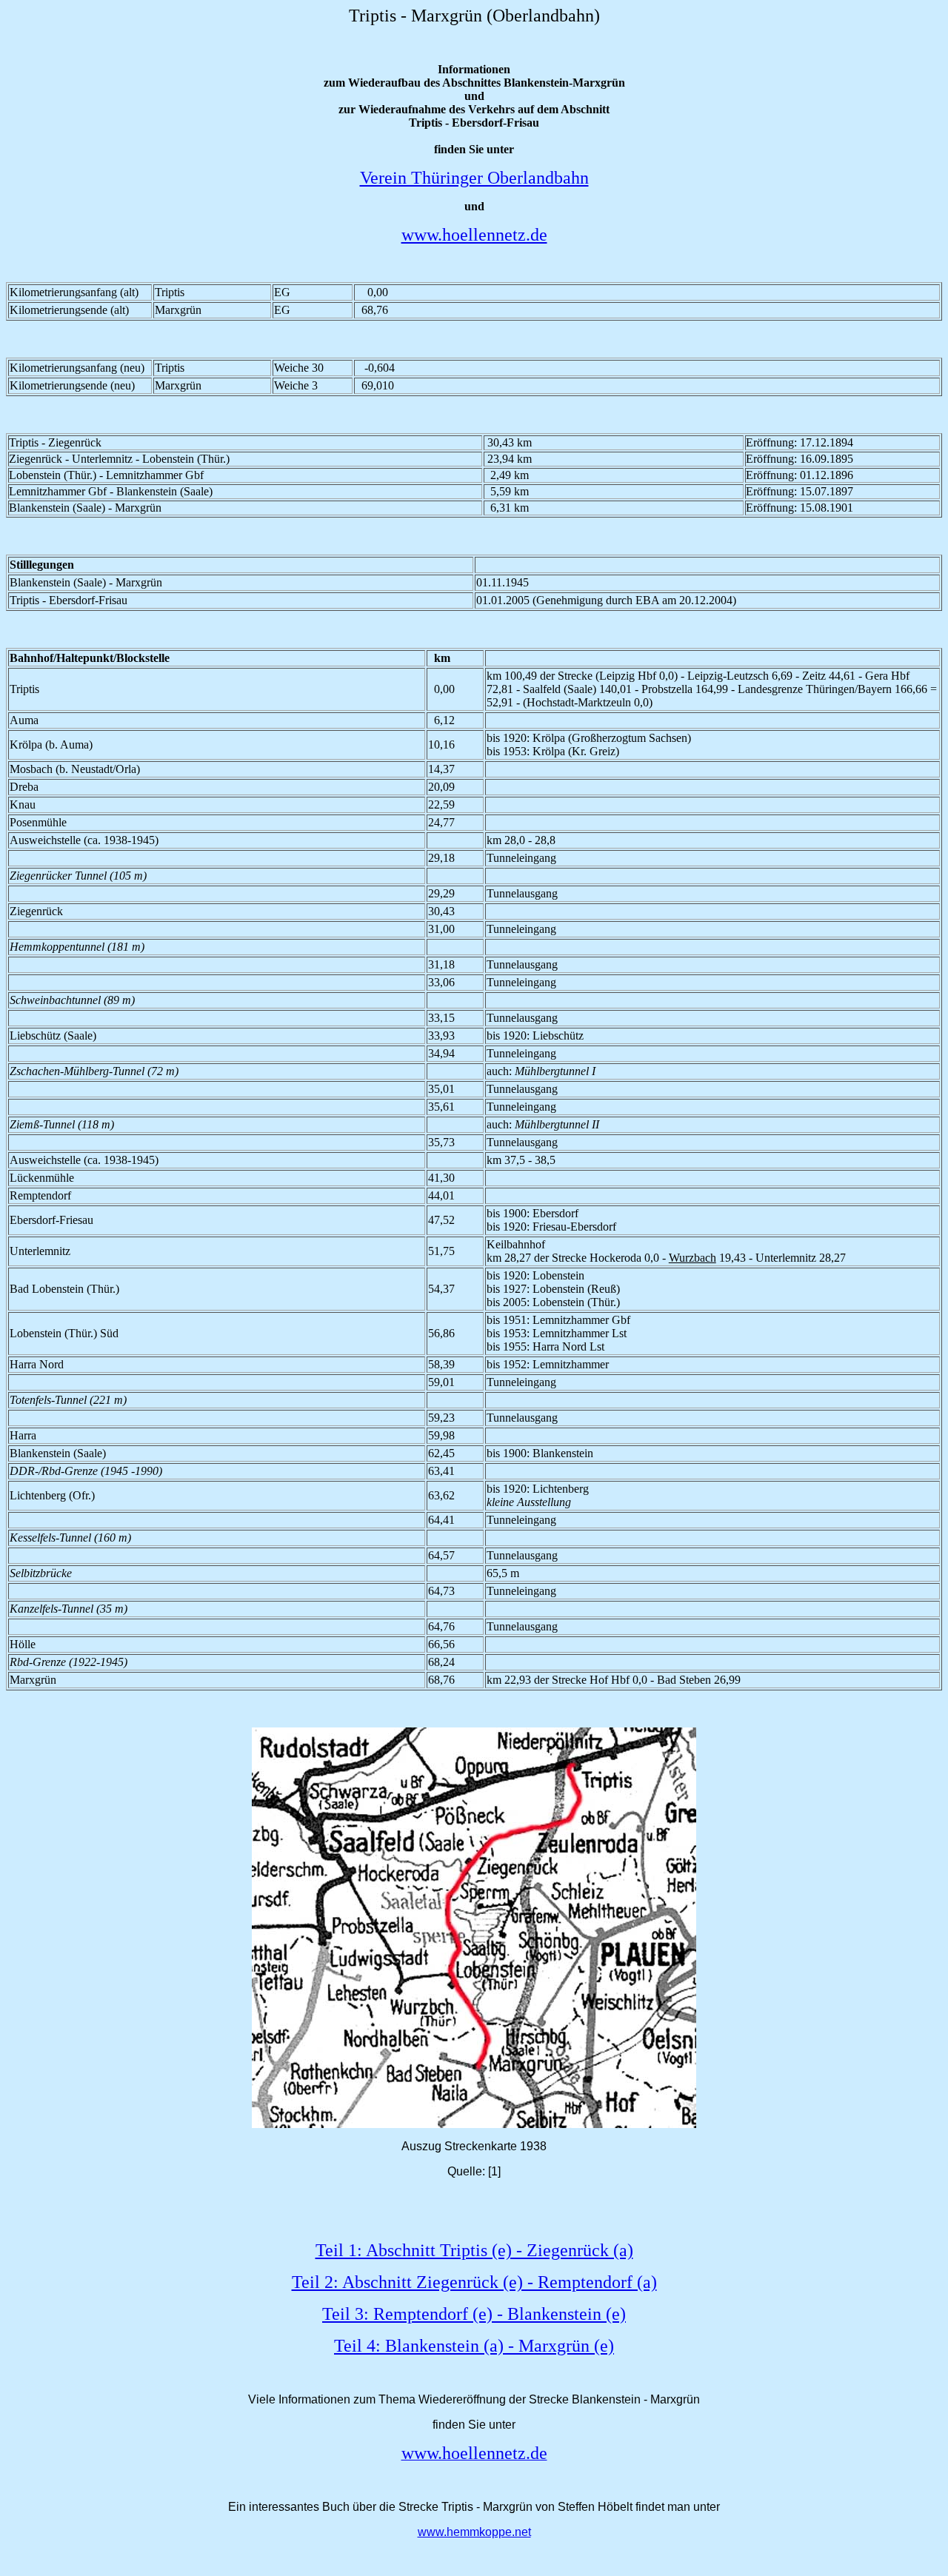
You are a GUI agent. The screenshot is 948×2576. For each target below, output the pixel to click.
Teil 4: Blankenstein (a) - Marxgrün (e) (474, 2346)
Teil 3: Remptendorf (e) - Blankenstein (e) (474, 2314)
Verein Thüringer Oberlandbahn (474, 178)
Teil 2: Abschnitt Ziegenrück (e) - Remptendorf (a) (474, 2282)
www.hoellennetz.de (474, 235)
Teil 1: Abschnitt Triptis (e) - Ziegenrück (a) (474, 2250)
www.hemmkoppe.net (474, 2532)
